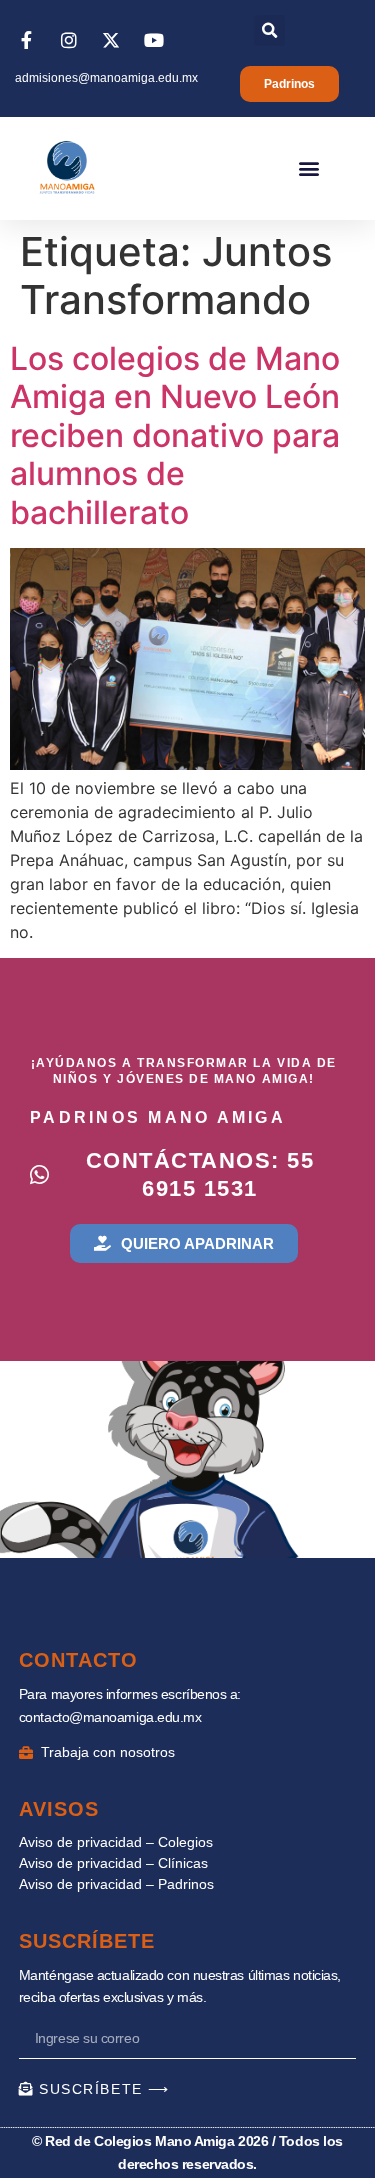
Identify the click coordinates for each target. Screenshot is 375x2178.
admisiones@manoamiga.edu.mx (106, 78)
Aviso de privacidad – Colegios (116, 1842)
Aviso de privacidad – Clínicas (113, 1863)
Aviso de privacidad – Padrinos (116, 1884)
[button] (269, 30)
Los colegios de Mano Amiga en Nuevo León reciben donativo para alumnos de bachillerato (175, 435)
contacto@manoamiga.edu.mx (110, 1717)
